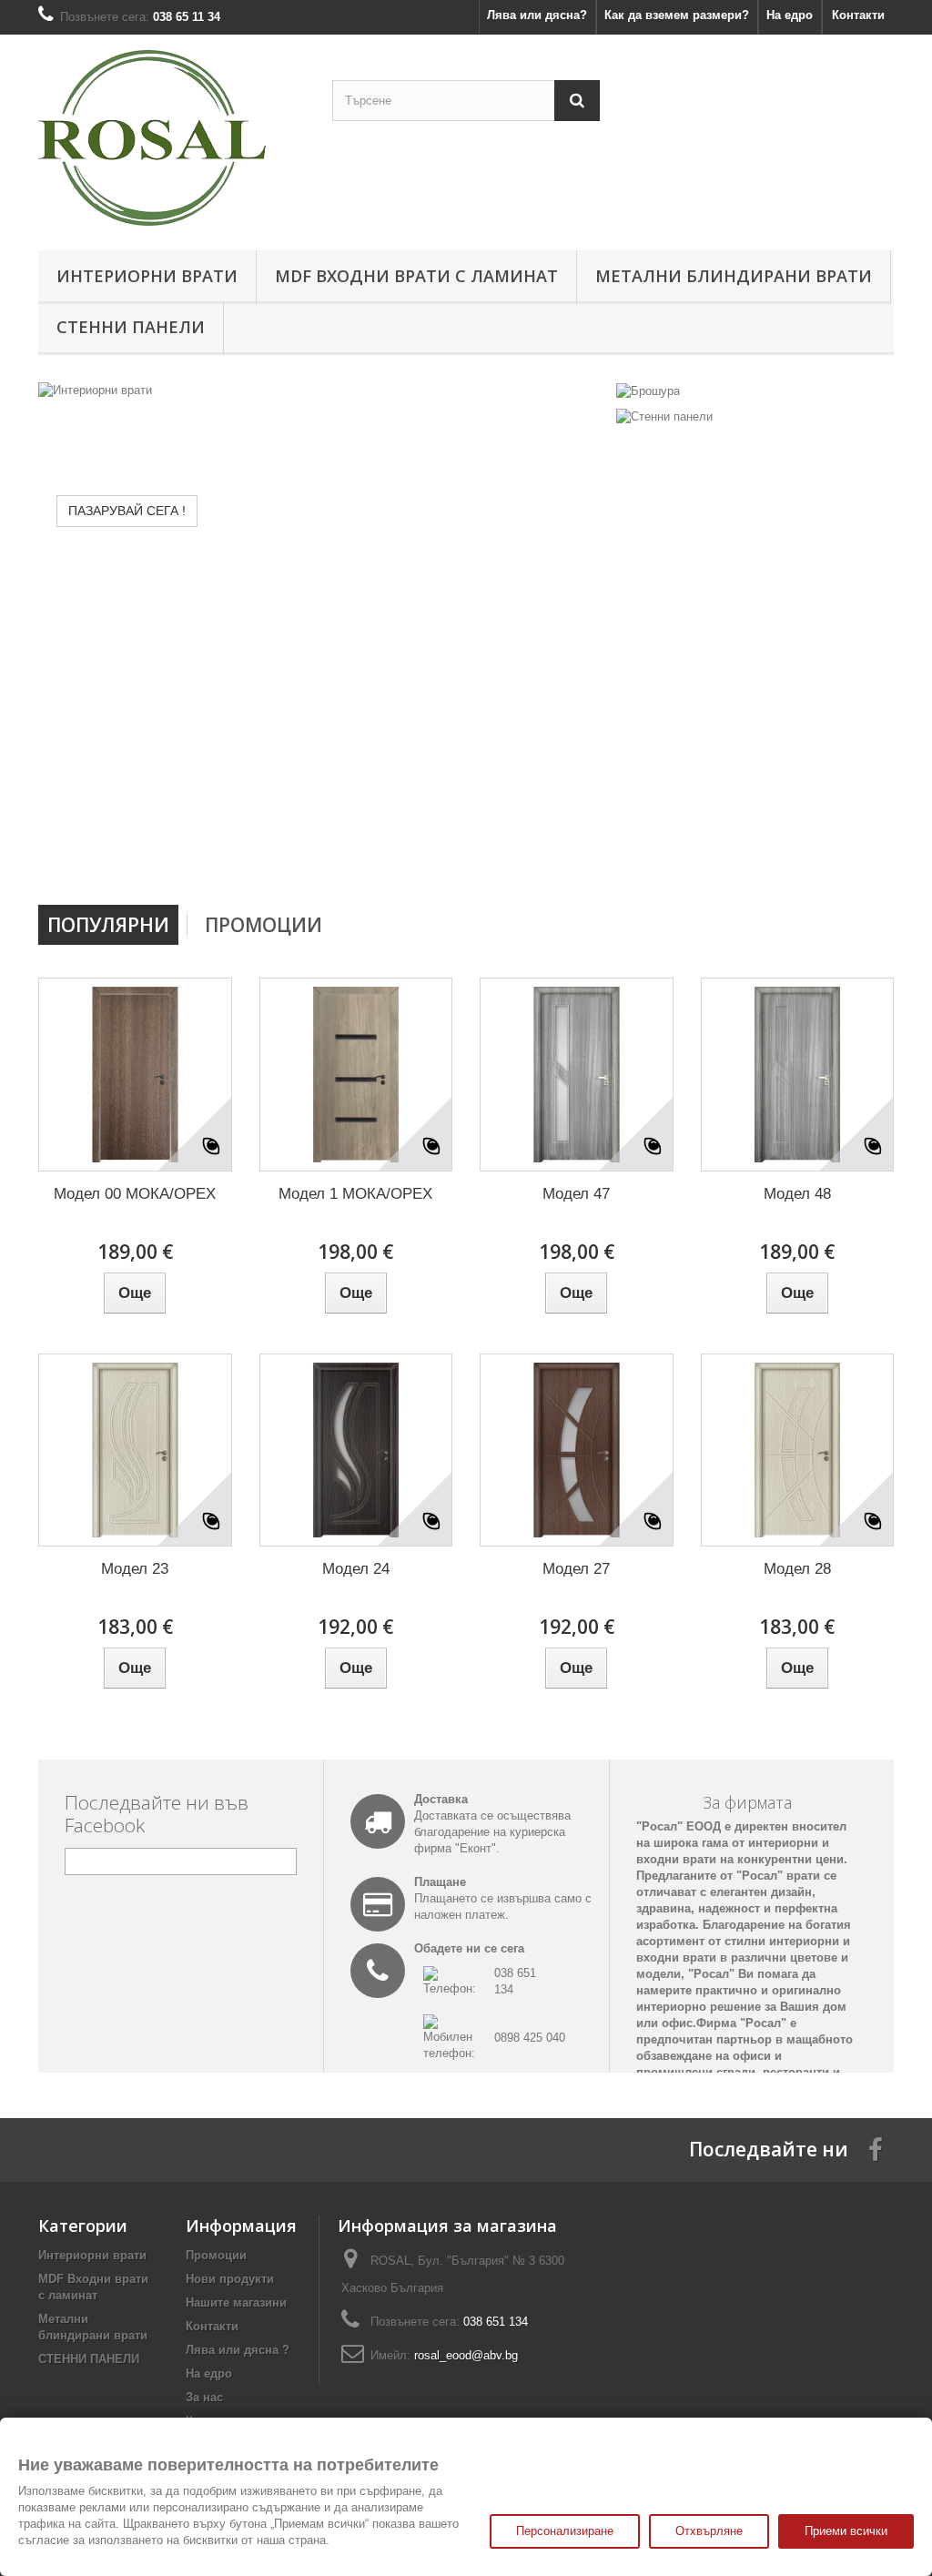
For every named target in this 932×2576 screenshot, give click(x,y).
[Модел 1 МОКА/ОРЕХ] (356, 1075)
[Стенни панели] (664, 416)
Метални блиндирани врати (734, 276)
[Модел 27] (577, 1450)
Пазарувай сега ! (127, 511)
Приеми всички (846, 2531)
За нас (204, 2397)
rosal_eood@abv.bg (466, 2355)
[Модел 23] (135, 1450)
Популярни (108, 925)
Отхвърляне (709, 2531)
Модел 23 (135, 1569)
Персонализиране (565, 2531)
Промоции (263, 925)
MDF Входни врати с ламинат (416, 276)
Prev (531, 858)
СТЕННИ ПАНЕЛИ (131, 327)
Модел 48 (797, 1194)
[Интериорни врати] (324, 637)
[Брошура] (648, 390)
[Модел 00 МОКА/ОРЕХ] (135, 1075)
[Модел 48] (798, 1075)
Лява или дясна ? (238, 2350)
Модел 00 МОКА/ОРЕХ (135, 1194)
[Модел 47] (577, 1075)
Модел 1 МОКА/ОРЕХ (355, 1194)
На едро (790, 15)
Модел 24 (356, 1569)
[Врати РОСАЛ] (172, 138)
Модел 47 (576, 1194)
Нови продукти (230, 2279)
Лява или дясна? (537, 15)
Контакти (858, 15)
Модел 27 (576, 1569)
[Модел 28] (798, 1450)
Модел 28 (797, 1569)
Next (576, 858)
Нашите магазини (236, 2302)
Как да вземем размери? (677, 15)
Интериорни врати (147, 276)
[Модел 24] (356, 1450)
